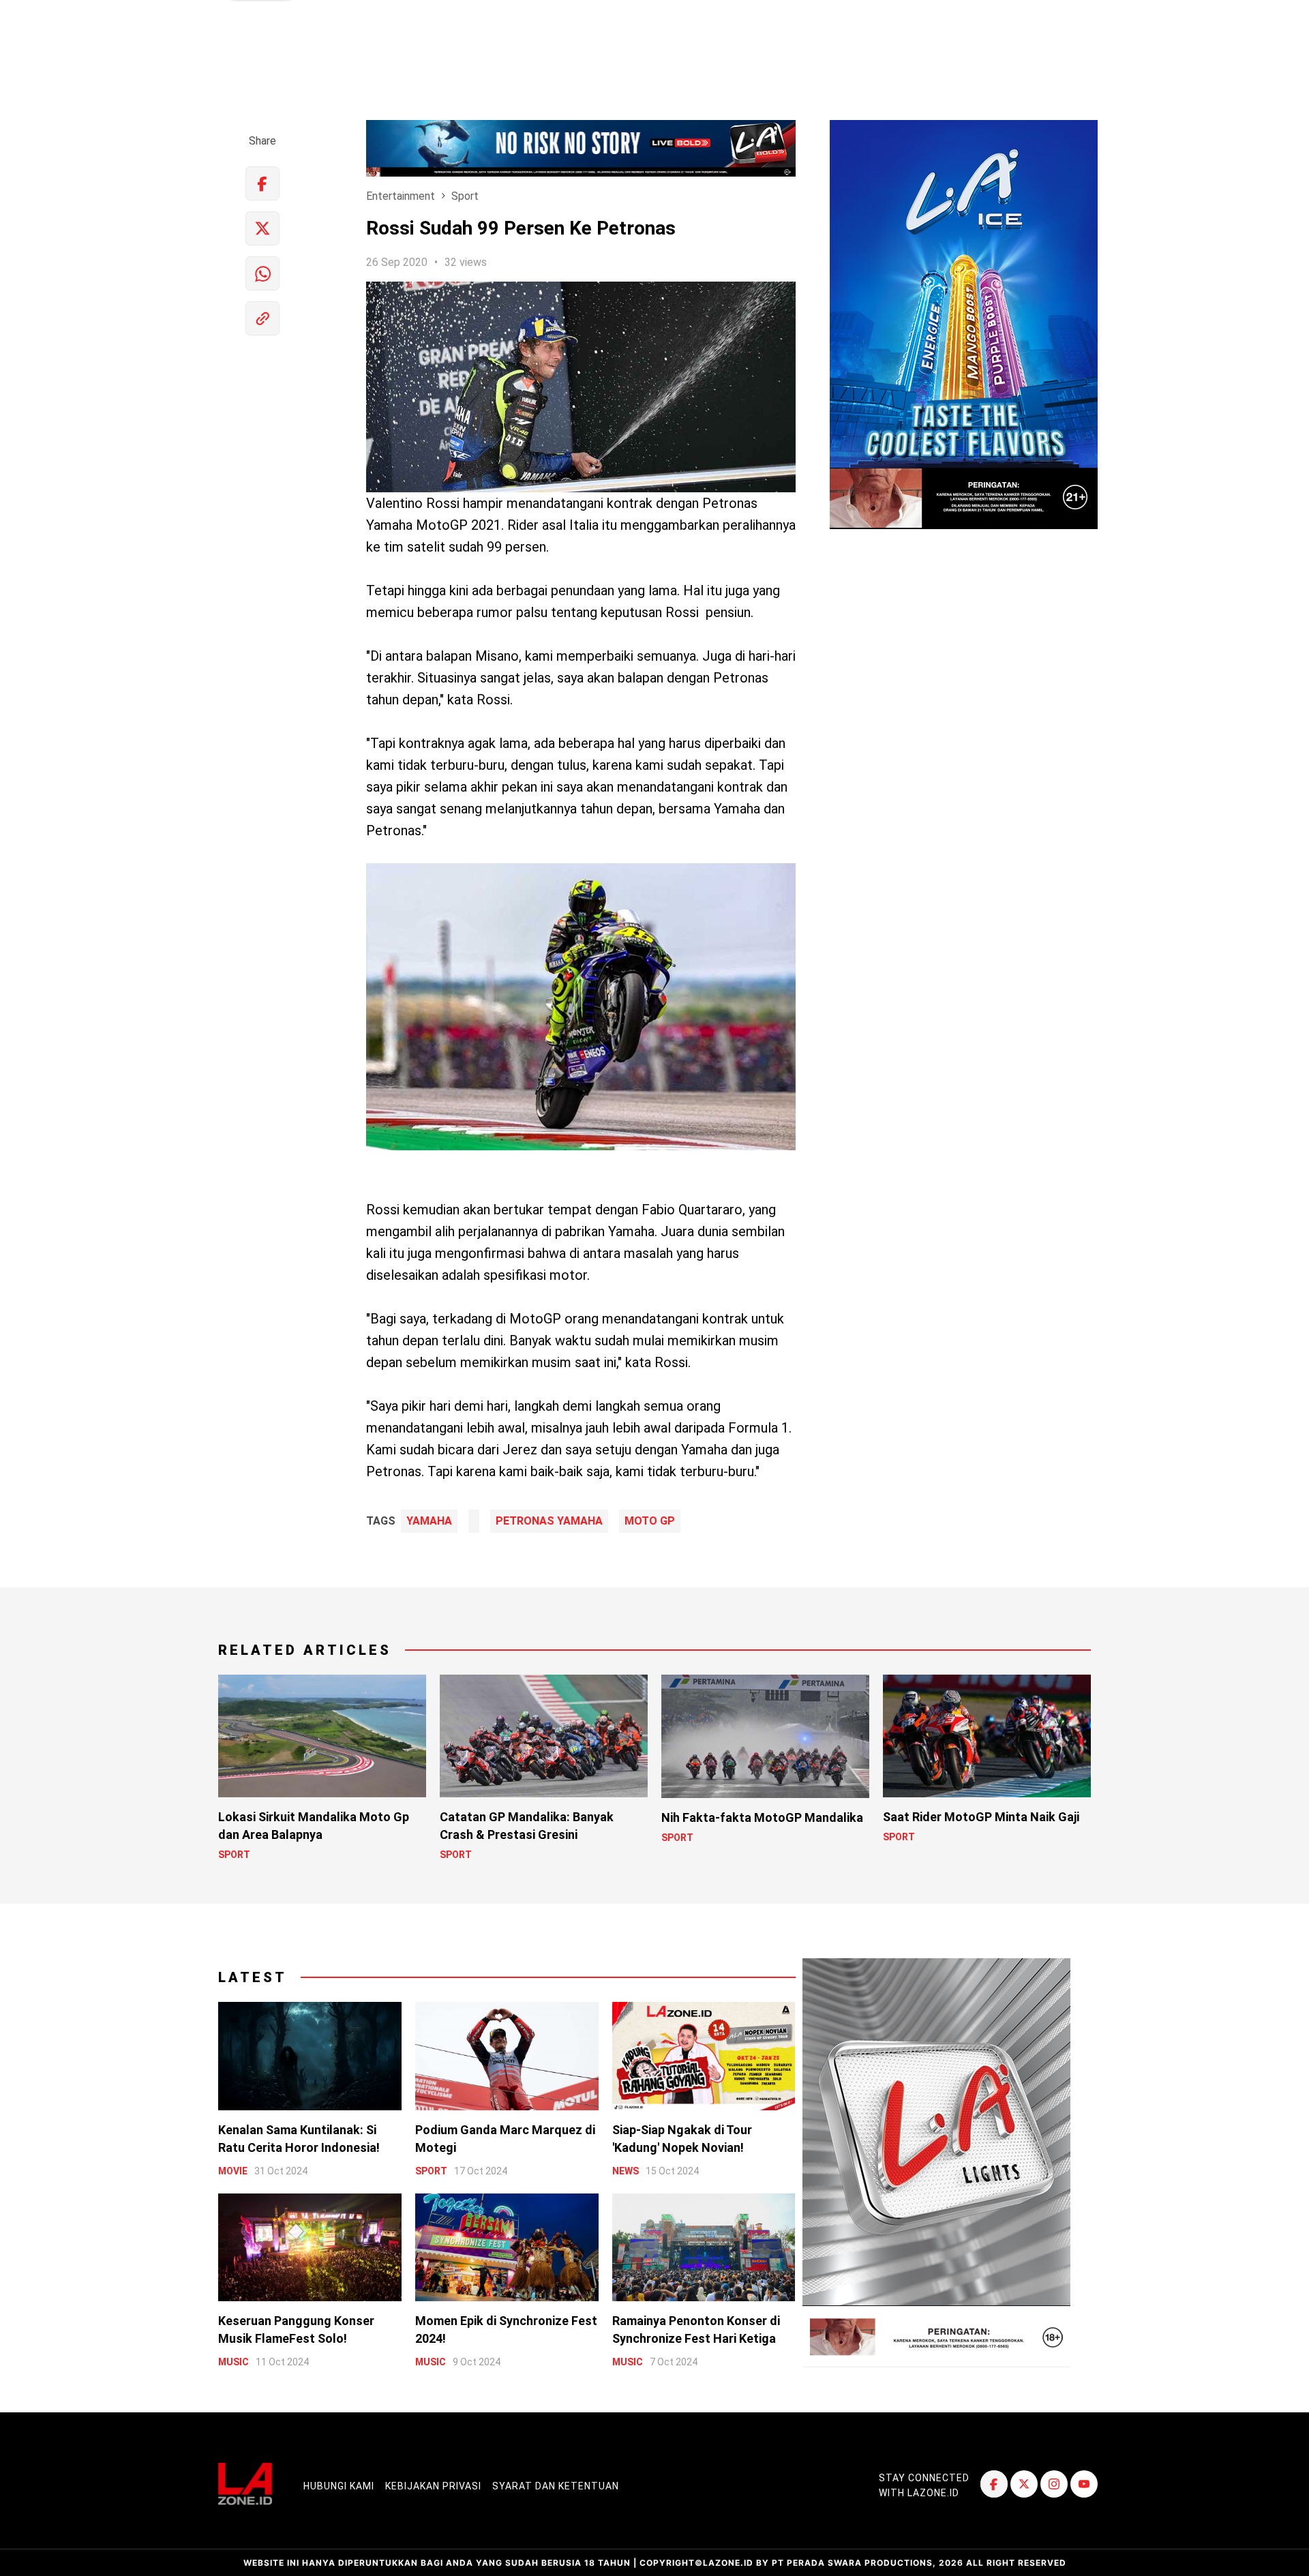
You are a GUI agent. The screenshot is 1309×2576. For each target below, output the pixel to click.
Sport (465, 196)
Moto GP (650, 1521)
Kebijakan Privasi (433, 2486)
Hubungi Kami (339, 2486)
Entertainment (401, 196)
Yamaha (429, 1521)
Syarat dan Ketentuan (556, 2486)
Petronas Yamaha (549, 1521)
